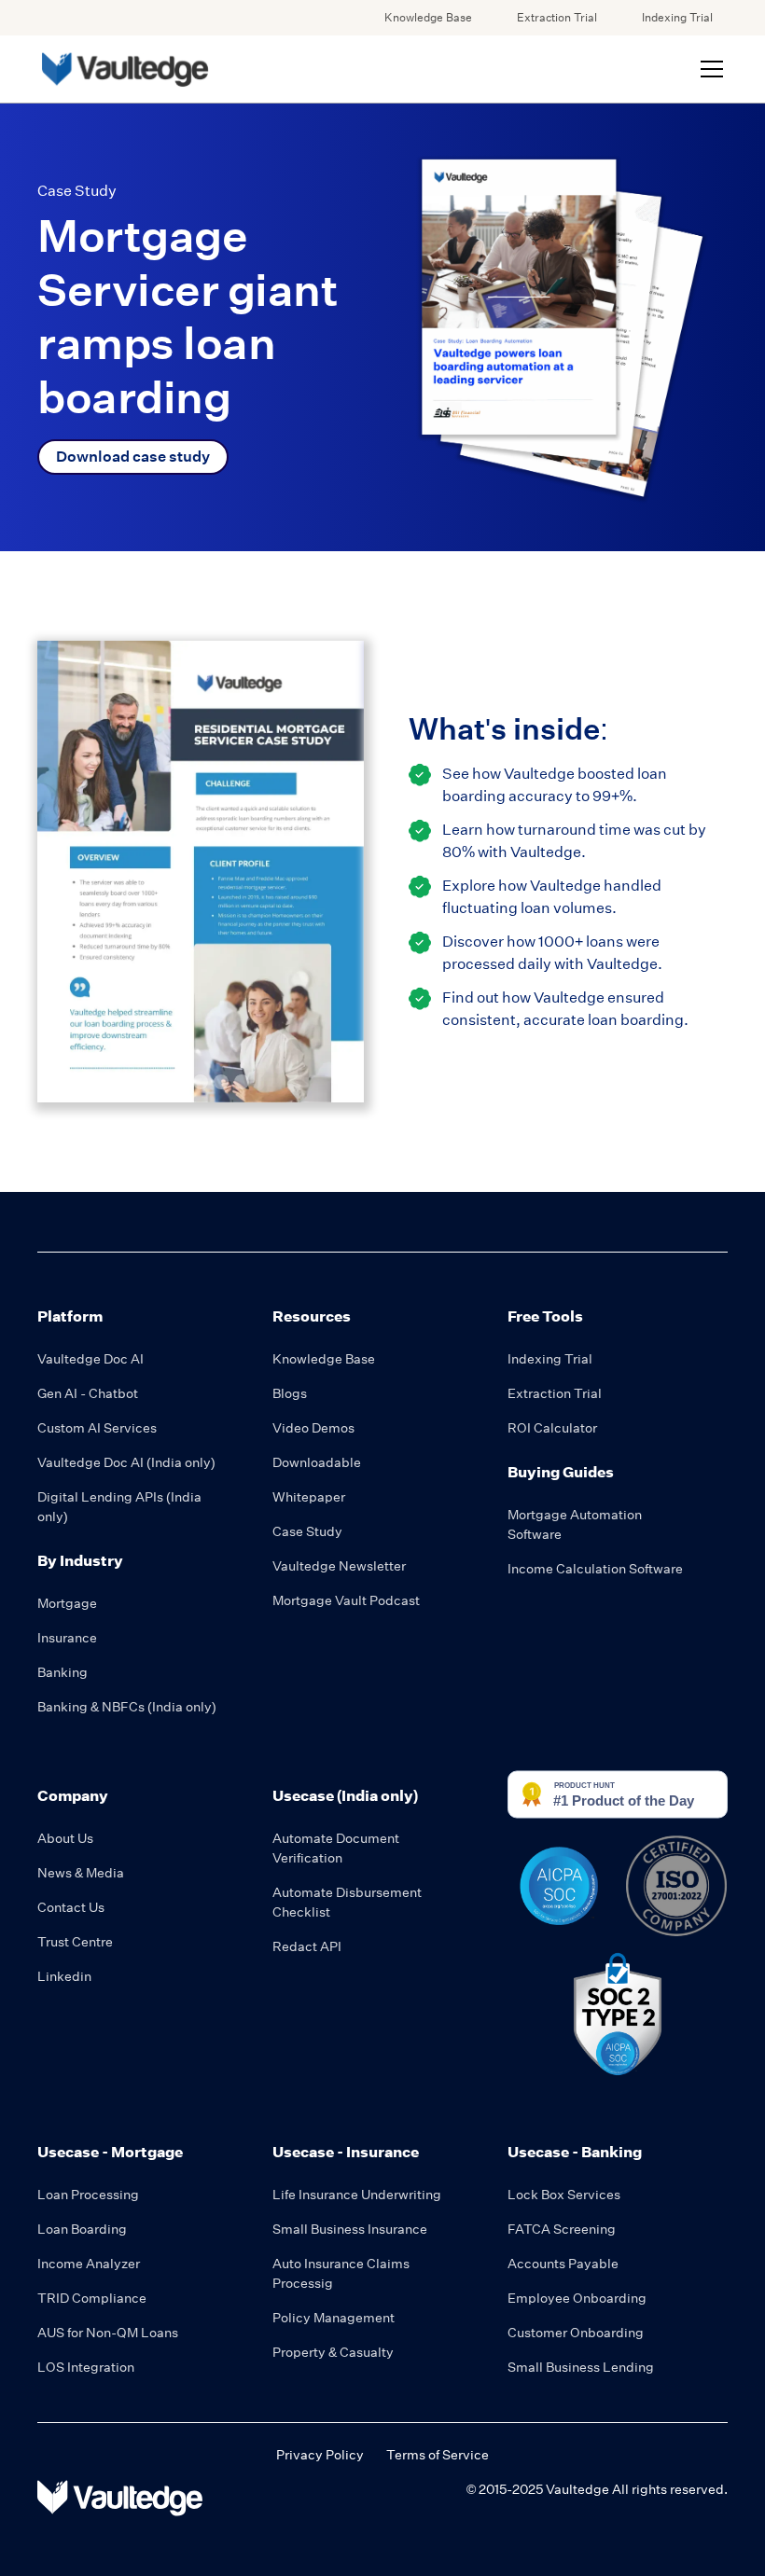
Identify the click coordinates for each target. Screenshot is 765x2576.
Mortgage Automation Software (575, 1524)
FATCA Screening (562, 2229)
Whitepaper (309, 1497)
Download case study (133, 457)
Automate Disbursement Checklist (347, 1902)
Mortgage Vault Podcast (346, 1600)
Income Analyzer (89, 2264)
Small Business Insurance (350, 2229)
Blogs (290, 1393)
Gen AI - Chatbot (88, 1393)
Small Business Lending (581, 2367)
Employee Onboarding (577, 2298)
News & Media (81, 1873)
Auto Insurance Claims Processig (341, 2273)
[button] (708, 69)
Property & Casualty (333, 2352)
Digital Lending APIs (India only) (119, 1507)
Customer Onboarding (576, 2333)
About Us (65, 1838)
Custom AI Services (97, 1428)
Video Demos (313, 1428)
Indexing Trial (677, 17)
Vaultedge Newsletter (339, 1566)
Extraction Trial (557, 17)
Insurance (67, 1638)
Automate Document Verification (336, 1848)
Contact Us (71, 1907)
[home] (124, 69)
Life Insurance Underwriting (357, 2195)
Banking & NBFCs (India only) (127, 1707)
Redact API (307, 1946)
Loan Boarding (82, 2229)
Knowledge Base (428, 17)
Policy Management (334, 2318)
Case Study (307, 1531)
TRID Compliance (92, 2298)
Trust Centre (75, 1942)
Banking (63, 1672)
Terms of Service (438, 2455)
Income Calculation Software (595, 1569)
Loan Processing (88, 2195)
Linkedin (64, 1976)
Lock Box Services (564, 2195)
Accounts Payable (563, 2264)
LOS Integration (86, 2367)
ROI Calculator (552, 1428)
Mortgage (67, 1603)
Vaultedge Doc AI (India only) (126, 1462)
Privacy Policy (320, 2455)
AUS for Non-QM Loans (108, 2333)
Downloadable (317, 1462)
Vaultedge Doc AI (90, 1359)
